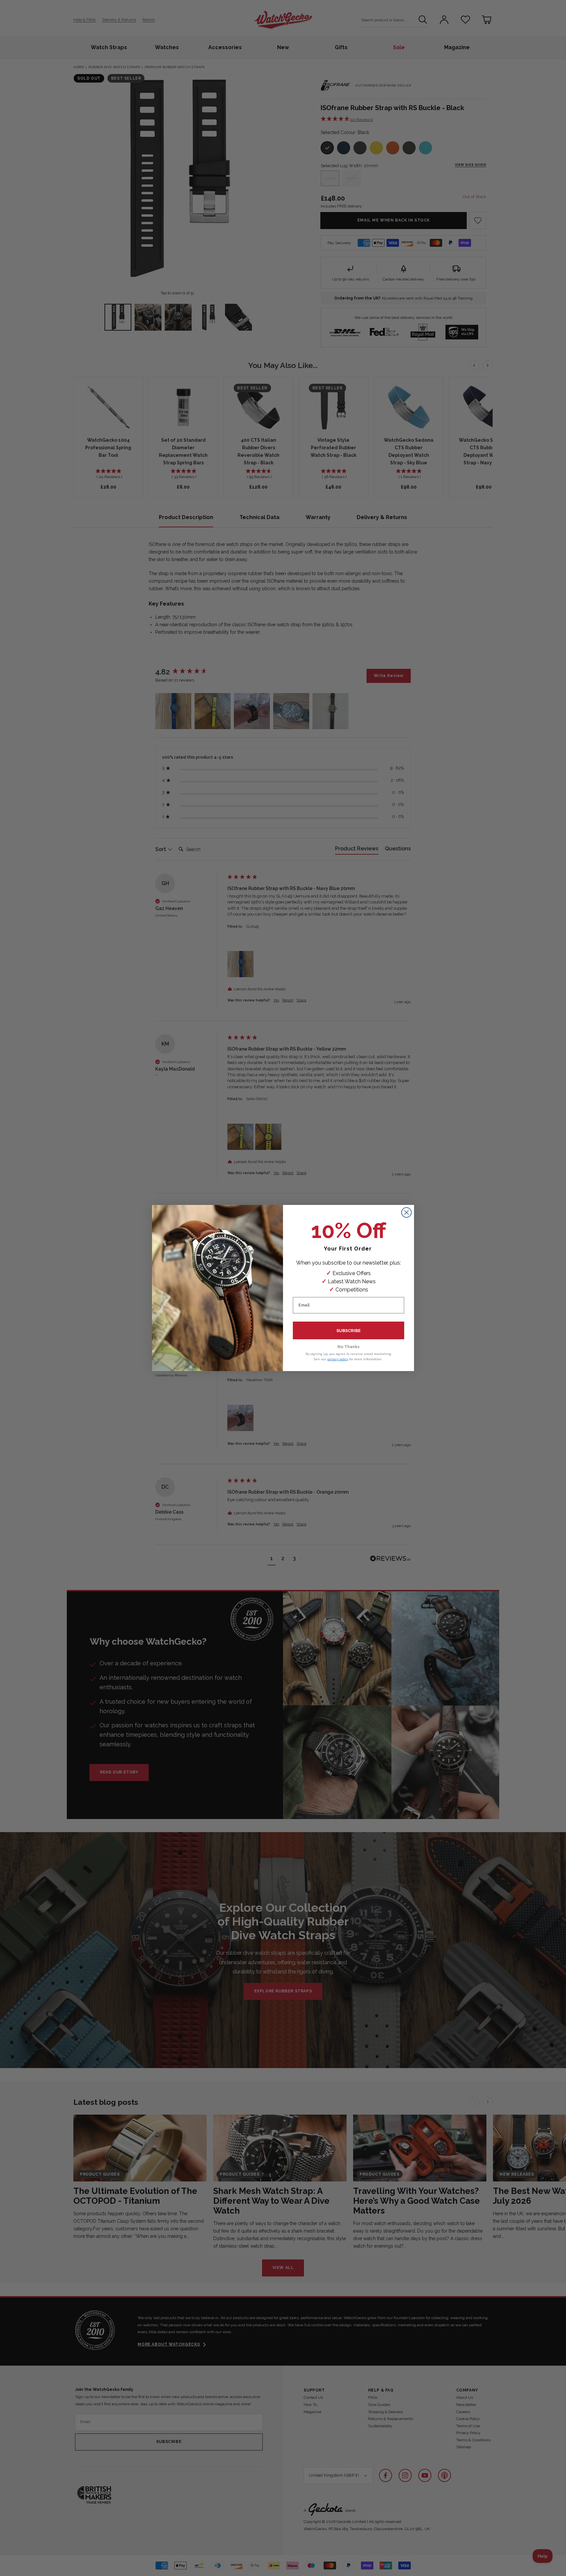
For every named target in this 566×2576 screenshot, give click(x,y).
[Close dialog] (406, 1212)
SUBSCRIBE (349, 1331)
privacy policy (338, 1359)
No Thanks (349, 1347)
